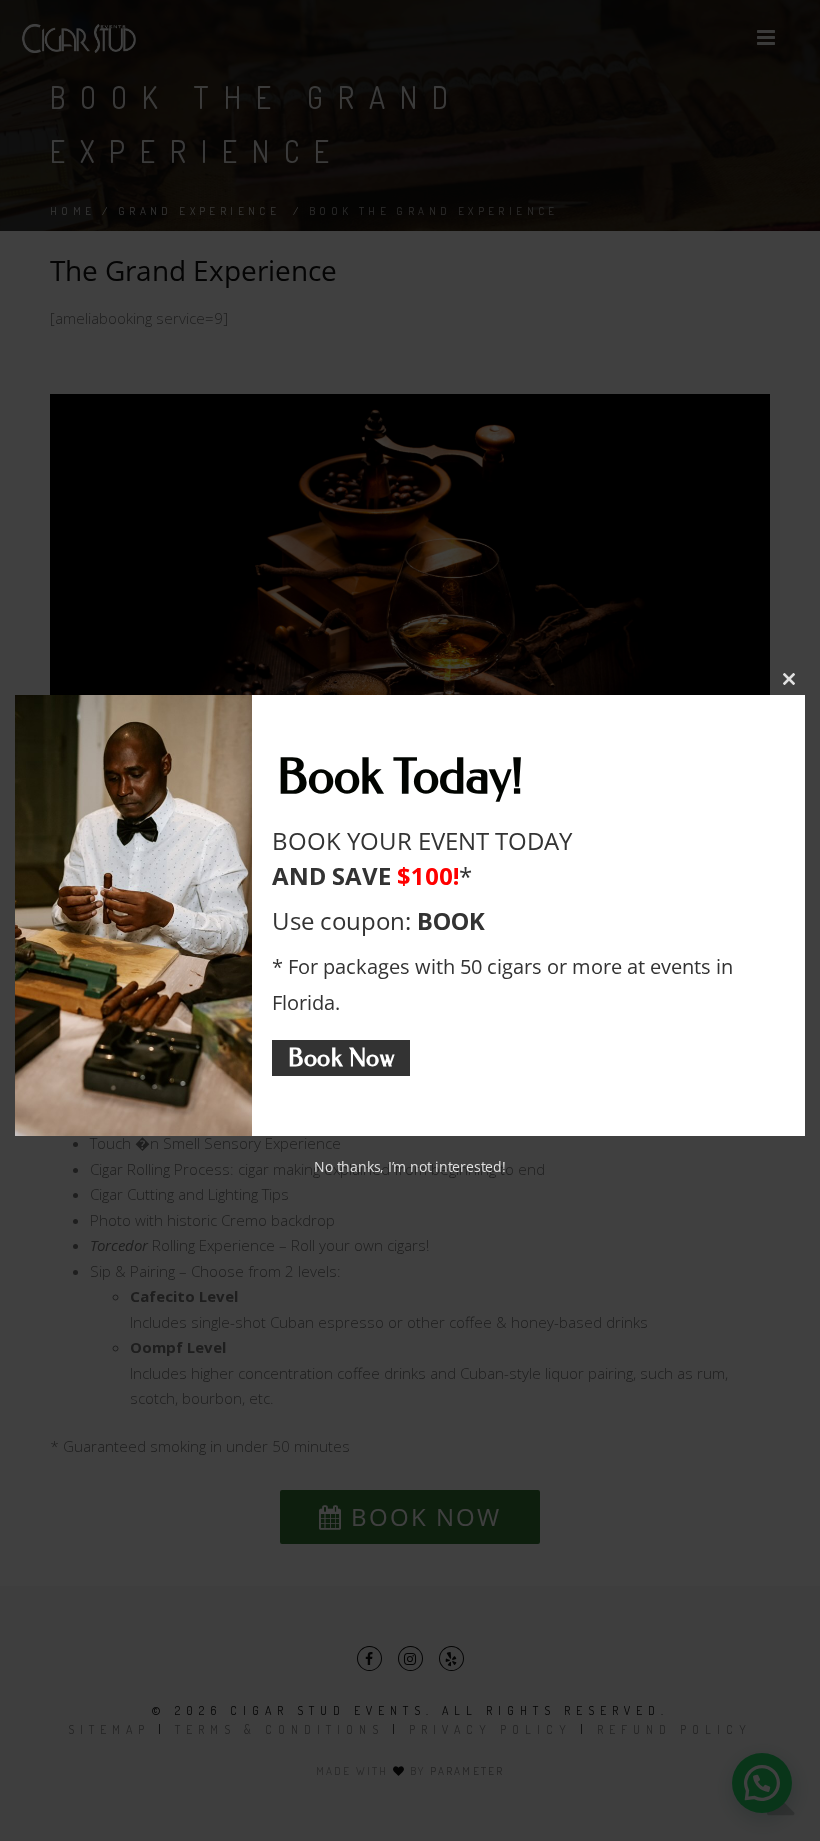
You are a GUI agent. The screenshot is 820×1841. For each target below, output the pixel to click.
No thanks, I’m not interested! (409, 1166)
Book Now (341, 1057)
